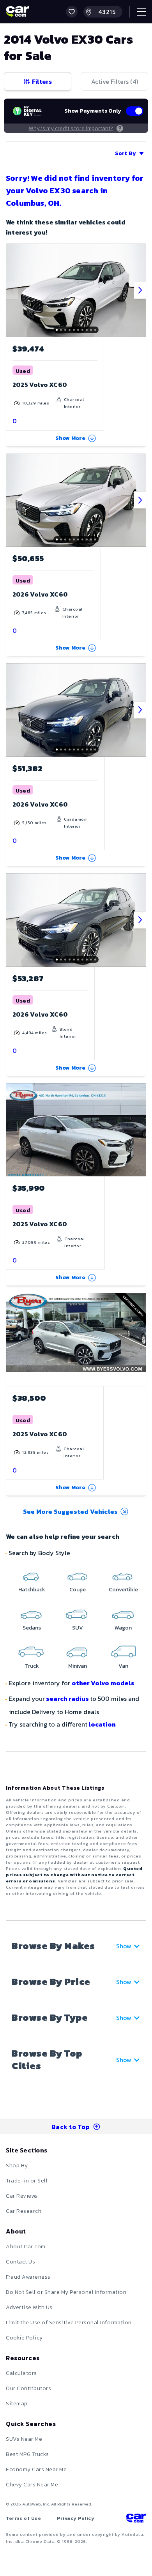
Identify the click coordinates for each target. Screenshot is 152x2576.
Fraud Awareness (28, 2277)
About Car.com (26, 2247)
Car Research (24, 2211)
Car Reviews (22, 2196)
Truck (32, 1666)
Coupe (78, 1590)
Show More (71, 438)
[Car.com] (18, 12)
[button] (72, 12)
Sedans (32, 1628)
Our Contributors (28, 2388)
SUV (78, 1628)
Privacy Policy (76, 2518)
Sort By (125, 153)
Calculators (21, 2373)
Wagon (123, 1628)
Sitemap (17, 2404)
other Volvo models (103, 1683)
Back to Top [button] (71, 2127)
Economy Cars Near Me (36, 2469)
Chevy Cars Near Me (32, 2485)
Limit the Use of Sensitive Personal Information (69, 2323)
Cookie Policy (24, 2338)
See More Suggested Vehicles (70, 1511)
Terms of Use (23, 2518)
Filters (42, 81)
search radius (67, 1699)
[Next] (140, 290)
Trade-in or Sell (27, 2181)
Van (123, 1666)
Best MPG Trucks (27, 2454)
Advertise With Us (29, 2307)
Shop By (17, 2165)
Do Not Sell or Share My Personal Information (66, 2292)
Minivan (78, 1666)
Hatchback (32, 1590)
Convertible (123, 1590)
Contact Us (20, 2262)
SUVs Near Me (24, 2439)
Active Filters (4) (115, 81)
